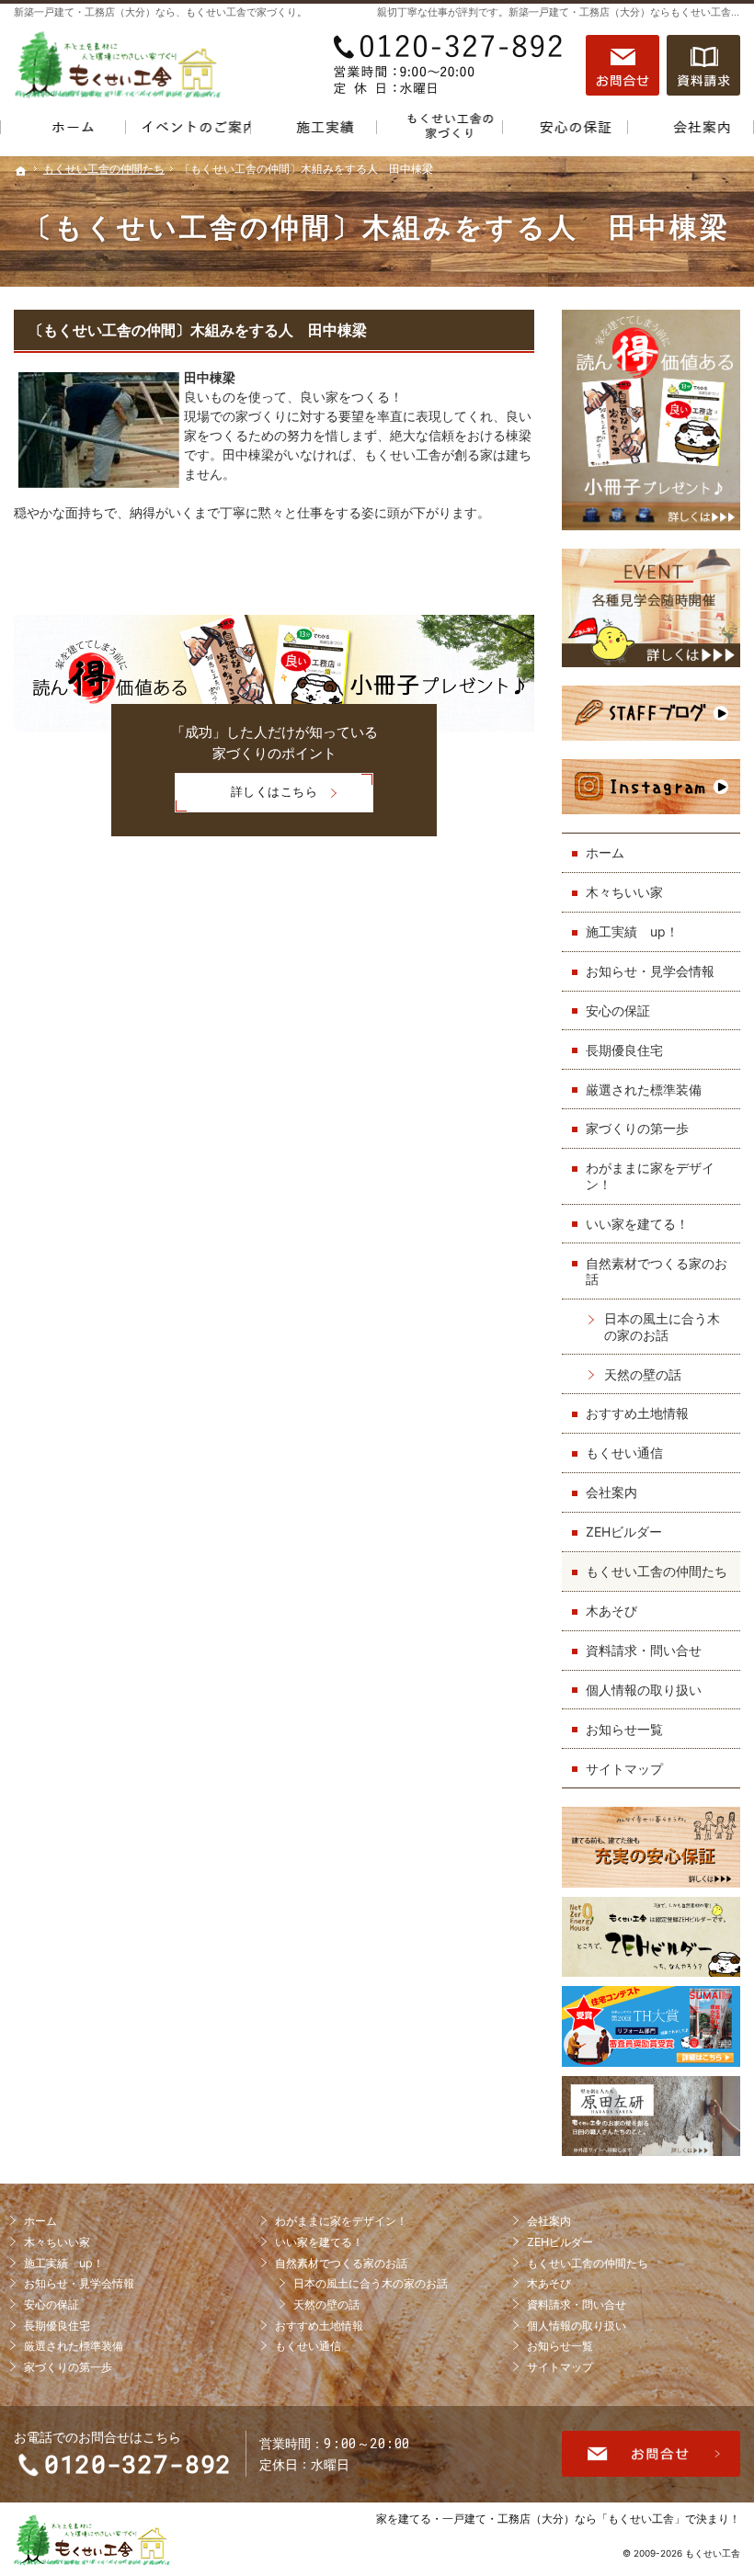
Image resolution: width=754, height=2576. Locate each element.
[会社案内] (691, 131)
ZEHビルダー (624, 1532)
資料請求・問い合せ (644, 1650)
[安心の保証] (566, 131)
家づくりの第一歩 (637, 1128)
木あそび (611, 1611)
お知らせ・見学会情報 (650, 971)
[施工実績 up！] (314, 131)
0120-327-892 (450, 65)
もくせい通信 (624, 1453)
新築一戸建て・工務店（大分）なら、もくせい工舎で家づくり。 (160, 12)
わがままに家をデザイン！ (650, 1176)
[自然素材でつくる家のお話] (440, 131)
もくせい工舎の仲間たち (657, 1571)
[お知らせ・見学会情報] (189, 131)
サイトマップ (624, 1769)
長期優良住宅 (624, 1050)
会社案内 (611, 1492)
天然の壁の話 (643, 1374)
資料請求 (703, 65)
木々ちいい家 (624, 892)
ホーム (605, 852)
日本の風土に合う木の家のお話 (662, 1327)
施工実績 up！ (632, 931)
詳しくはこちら (246, 798)
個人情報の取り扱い (644, 1690)
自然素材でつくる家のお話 (657, 1271)
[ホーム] (63, 131)
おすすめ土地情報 (637, 1413)
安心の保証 (618, 1010)
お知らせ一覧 (624, 1729)
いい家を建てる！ (637, 1224)
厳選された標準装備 (644, 1089)
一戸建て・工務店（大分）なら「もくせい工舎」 (564, 2519)
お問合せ (623, 65)
